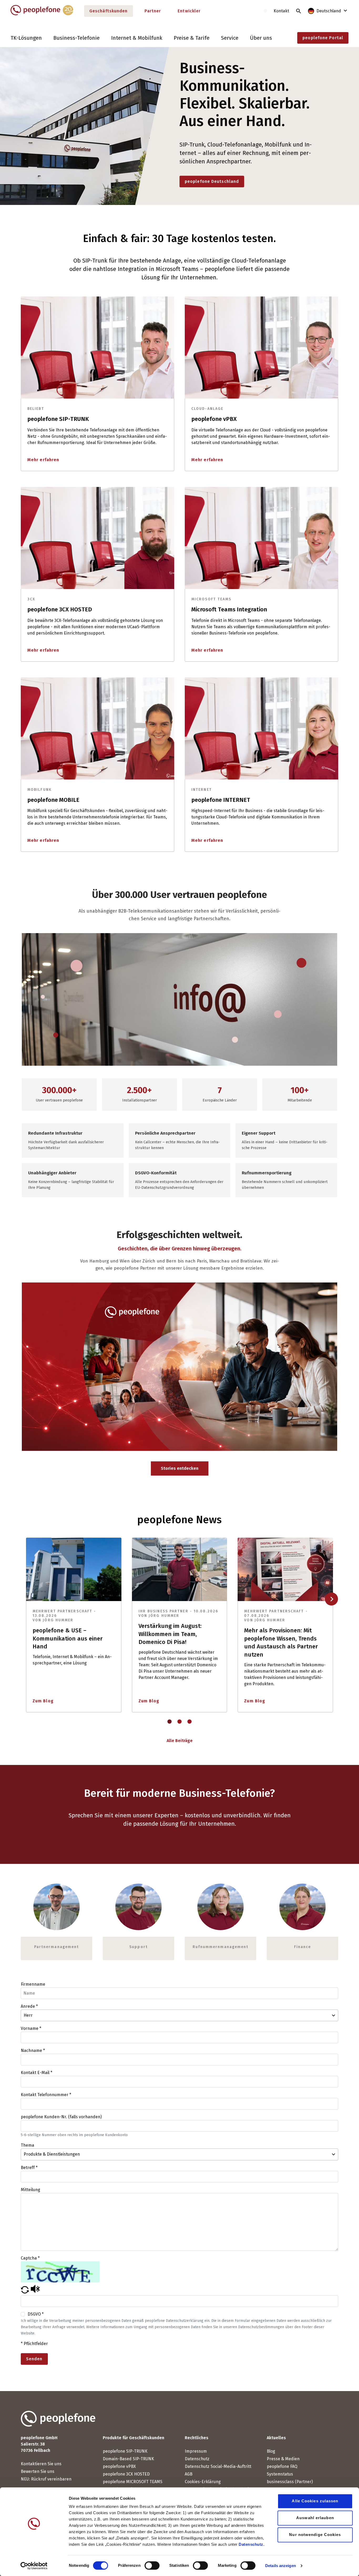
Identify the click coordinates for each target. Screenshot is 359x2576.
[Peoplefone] (42, 14)
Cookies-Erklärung (203, 2482)
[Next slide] (331, 1599)
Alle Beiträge (180, 1741)
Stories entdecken (180, 1468)
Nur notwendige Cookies (315, 2535)
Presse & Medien (283, 2459)
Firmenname (33, 1984)
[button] (25, 2292)
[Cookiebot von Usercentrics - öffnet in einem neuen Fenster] (34, 2566)
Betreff (29, 2168)
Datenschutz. (252, 2544)
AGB (189, 2474)
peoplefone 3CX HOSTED (126, 2474)
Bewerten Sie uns (38, 2471)
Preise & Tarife (192, 38)
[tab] (170, 1722)
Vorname (31, 2028)
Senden (34, 2359)
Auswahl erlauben (315, 2518)
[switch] (152, 2565)
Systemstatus (280, 2474)
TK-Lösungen (26, 38)
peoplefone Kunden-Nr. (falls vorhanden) (61, 2117)
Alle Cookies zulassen (315, 2501)
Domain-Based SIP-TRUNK (128, 2459)
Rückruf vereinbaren (51, 2479)
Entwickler (189, 11)
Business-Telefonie (76, 38)
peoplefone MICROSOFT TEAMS (133, 2482)
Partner (153, 11)
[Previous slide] (27, 1599)
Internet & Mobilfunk (137, 38)
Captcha (30, 2258)
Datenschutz (197, 2459)
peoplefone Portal (323, 38)
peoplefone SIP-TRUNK (125, 2451)
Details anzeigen (281, 2566)
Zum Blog (43, 1701)
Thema (27, 2145)
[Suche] (299, 11)
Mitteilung (30, 2190)
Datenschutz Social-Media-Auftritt (218, 2466)
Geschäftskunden (109, 11)
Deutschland (329, 11)
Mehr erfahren (43, 460)
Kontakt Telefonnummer (46, 2095)
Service (230, 38)
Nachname (33, 2051)
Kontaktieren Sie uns (41, 2464)
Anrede (29, 2006)
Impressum (196, 2451)
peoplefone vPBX (119, 2466)
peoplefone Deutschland (212, 181)
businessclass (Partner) (290, 2482)
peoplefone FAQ (282, 2466)
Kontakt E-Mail (37, 2073)
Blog (271, 2451)
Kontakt (281, 11)
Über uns (261, 38)
